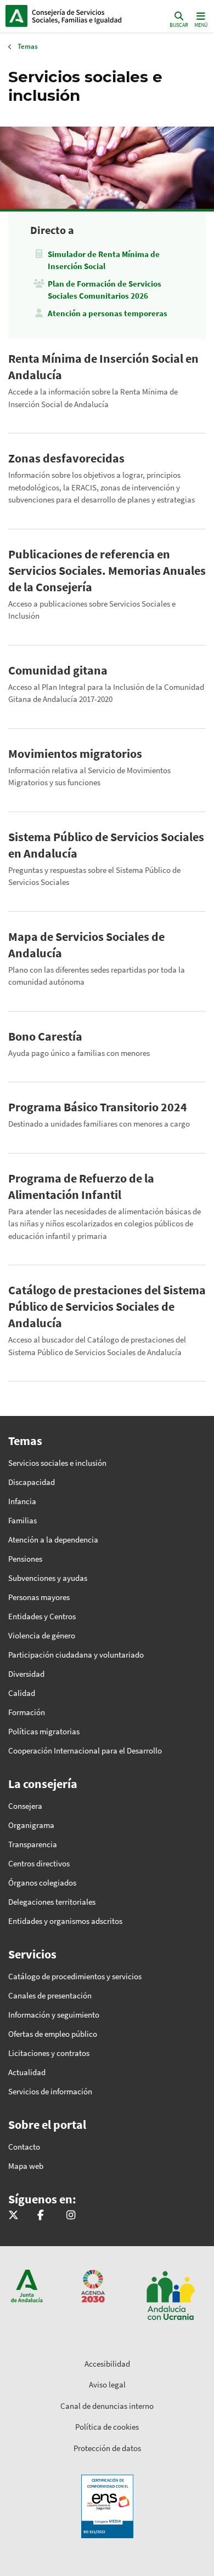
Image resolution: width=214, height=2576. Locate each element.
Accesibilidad (107, 2364)
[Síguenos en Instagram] (71, 2216)
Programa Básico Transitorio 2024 (98, 1107)
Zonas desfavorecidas (66, 458)
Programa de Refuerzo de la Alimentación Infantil (81, 1186)
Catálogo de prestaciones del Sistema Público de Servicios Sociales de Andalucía (107, 1306)
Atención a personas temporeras (108, 313)
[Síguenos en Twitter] (13, 2216)
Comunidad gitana (58, 670)
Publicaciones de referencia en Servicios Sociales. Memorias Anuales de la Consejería (107, 570)
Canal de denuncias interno (107, 2406)
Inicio (80, 16)
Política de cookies (107, 2427)
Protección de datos (107, 2448)
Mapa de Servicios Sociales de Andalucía (86, 945)
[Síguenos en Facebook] (41, 2216)
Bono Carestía (45, 1036)
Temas (28, 46)
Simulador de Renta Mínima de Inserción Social (104, 260)
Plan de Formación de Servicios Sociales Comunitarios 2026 (105, 290)
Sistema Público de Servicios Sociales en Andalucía (106, 845)
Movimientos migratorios (75, 753)
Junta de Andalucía (16, 16)
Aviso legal (107, 2384)
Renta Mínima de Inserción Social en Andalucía (103, 367)
